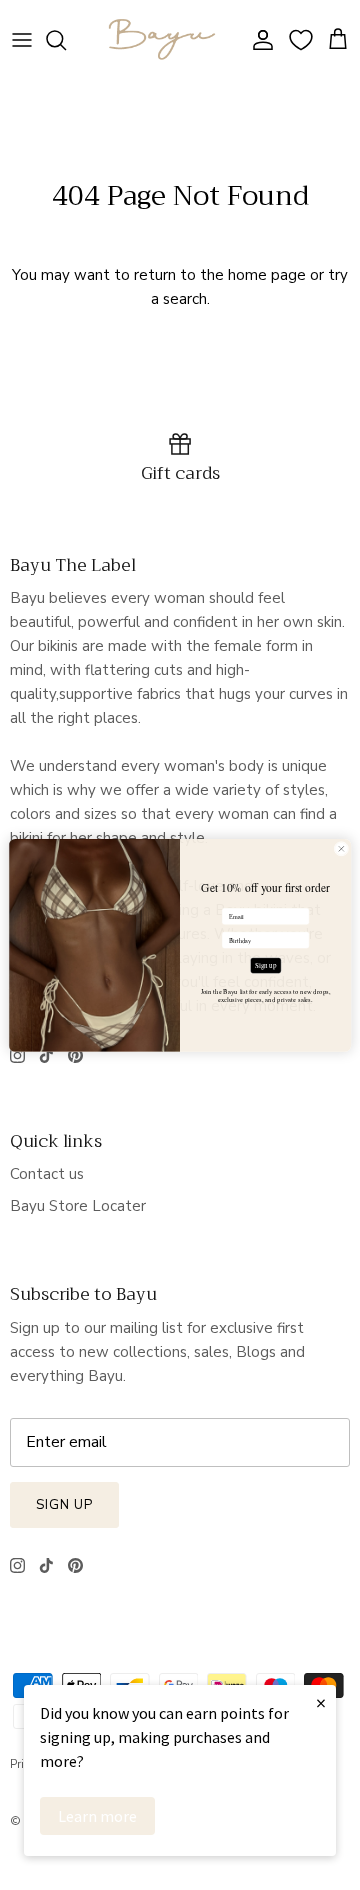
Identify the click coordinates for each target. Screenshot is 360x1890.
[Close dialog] (341, 848)
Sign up (266, 965)
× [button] (321, 1702)
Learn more (97, 1816)
